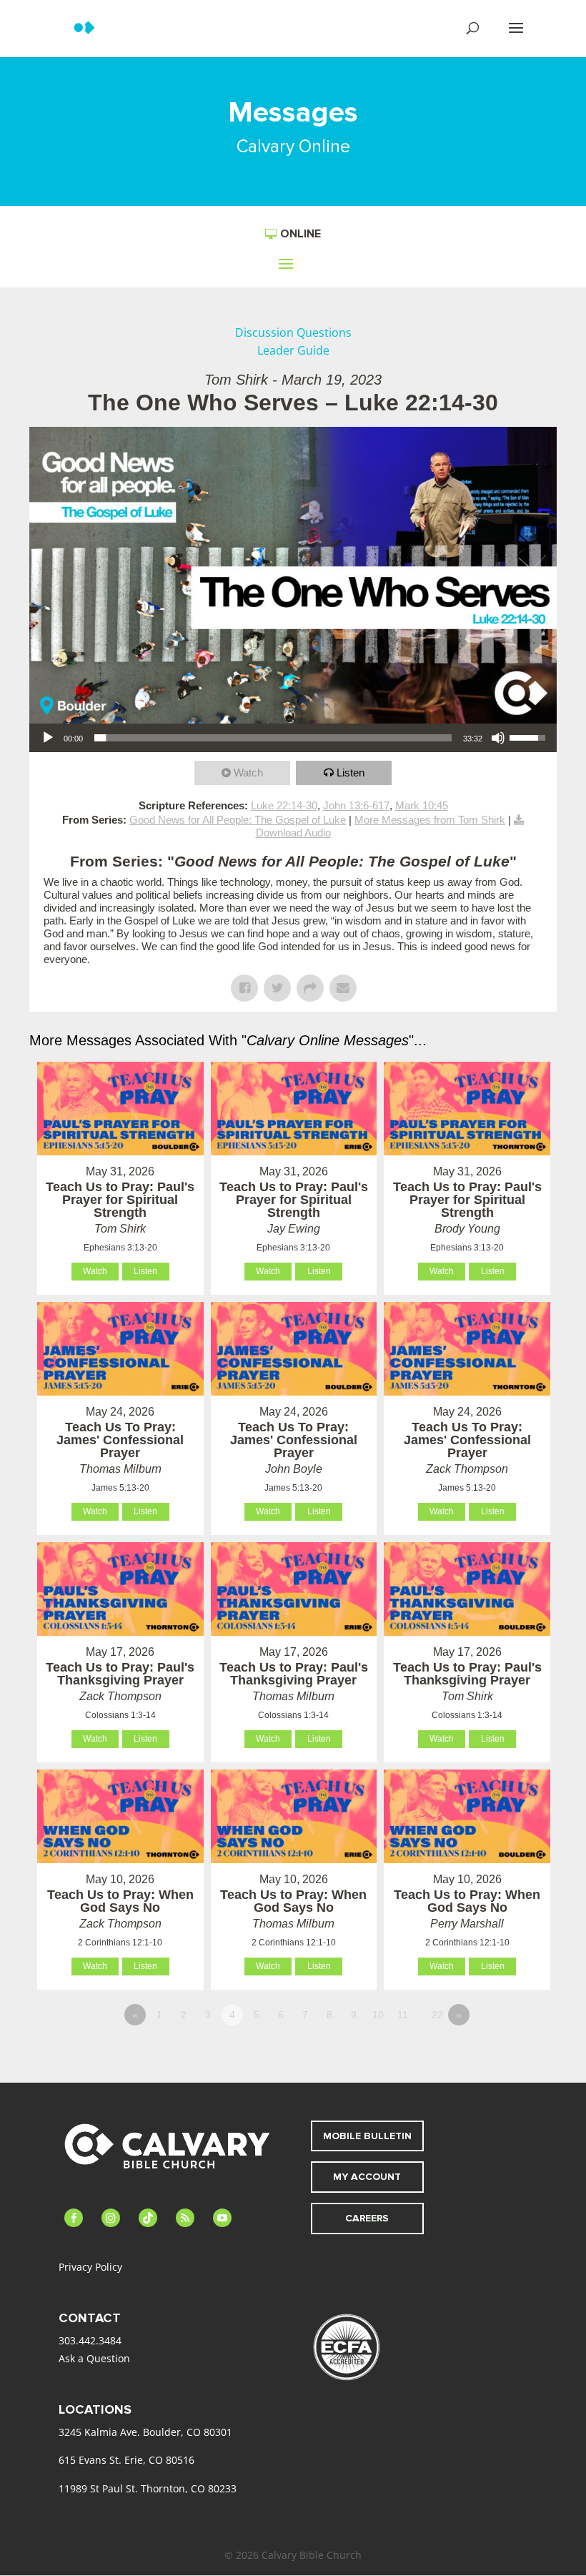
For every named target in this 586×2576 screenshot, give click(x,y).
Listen (351, 773)
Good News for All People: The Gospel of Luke (238, 820)
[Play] (48, 738)
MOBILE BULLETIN (367, 2136)
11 (403, 2015)
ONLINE (301, 234)
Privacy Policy (90, 2267)
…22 (432, 2015)
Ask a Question (94, 2358)
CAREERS (367, 2218)
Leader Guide (293, 350)
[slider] (273, 738)
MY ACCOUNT (367, 2177)
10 (378, 2015)
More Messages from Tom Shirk (430, 820)
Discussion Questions (293, 332)
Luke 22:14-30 (284, 805)
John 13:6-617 (356, 805)
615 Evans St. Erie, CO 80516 (126, 2460)
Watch (248, 773)
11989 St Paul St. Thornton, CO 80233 (148, 2488)
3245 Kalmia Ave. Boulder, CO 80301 (145, 2432)
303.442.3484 (90, 2340)
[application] (293, 738)
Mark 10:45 (422, 805)
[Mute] (498, 738)
